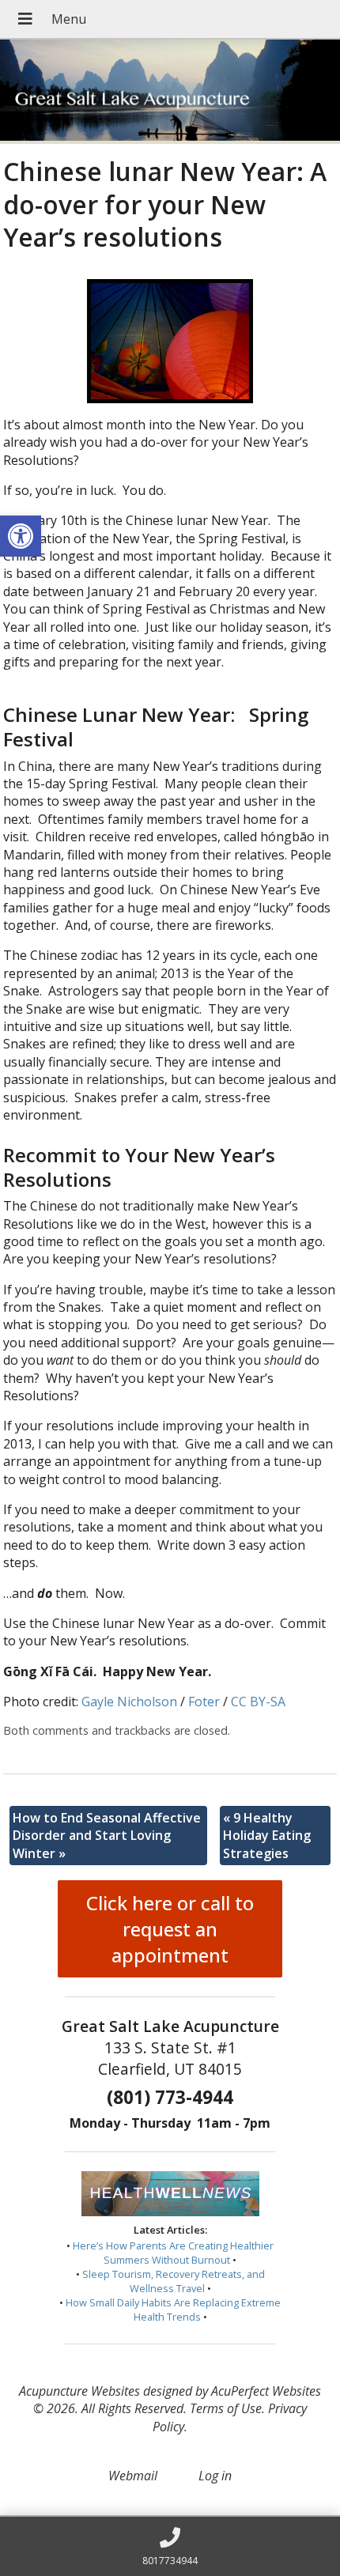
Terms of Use (226, 2408)
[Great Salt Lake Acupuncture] (170, 92)
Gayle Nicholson (129, 1702)
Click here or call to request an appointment (170, 1929)
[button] (21, 536)
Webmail (133, 2476)
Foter (204, 1702)
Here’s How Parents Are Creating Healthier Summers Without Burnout (173, 2253)
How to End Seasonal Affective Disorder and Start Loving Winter (107, 1836)
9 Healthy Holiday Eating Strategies (267, 1836)
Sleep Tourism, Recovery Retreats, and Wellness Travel (174, 2281)
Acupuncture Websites (79, 2391)
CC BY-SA (258, 1702)
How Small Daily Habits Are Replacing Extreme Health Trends (173, 2310)
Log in (215, 2476)
